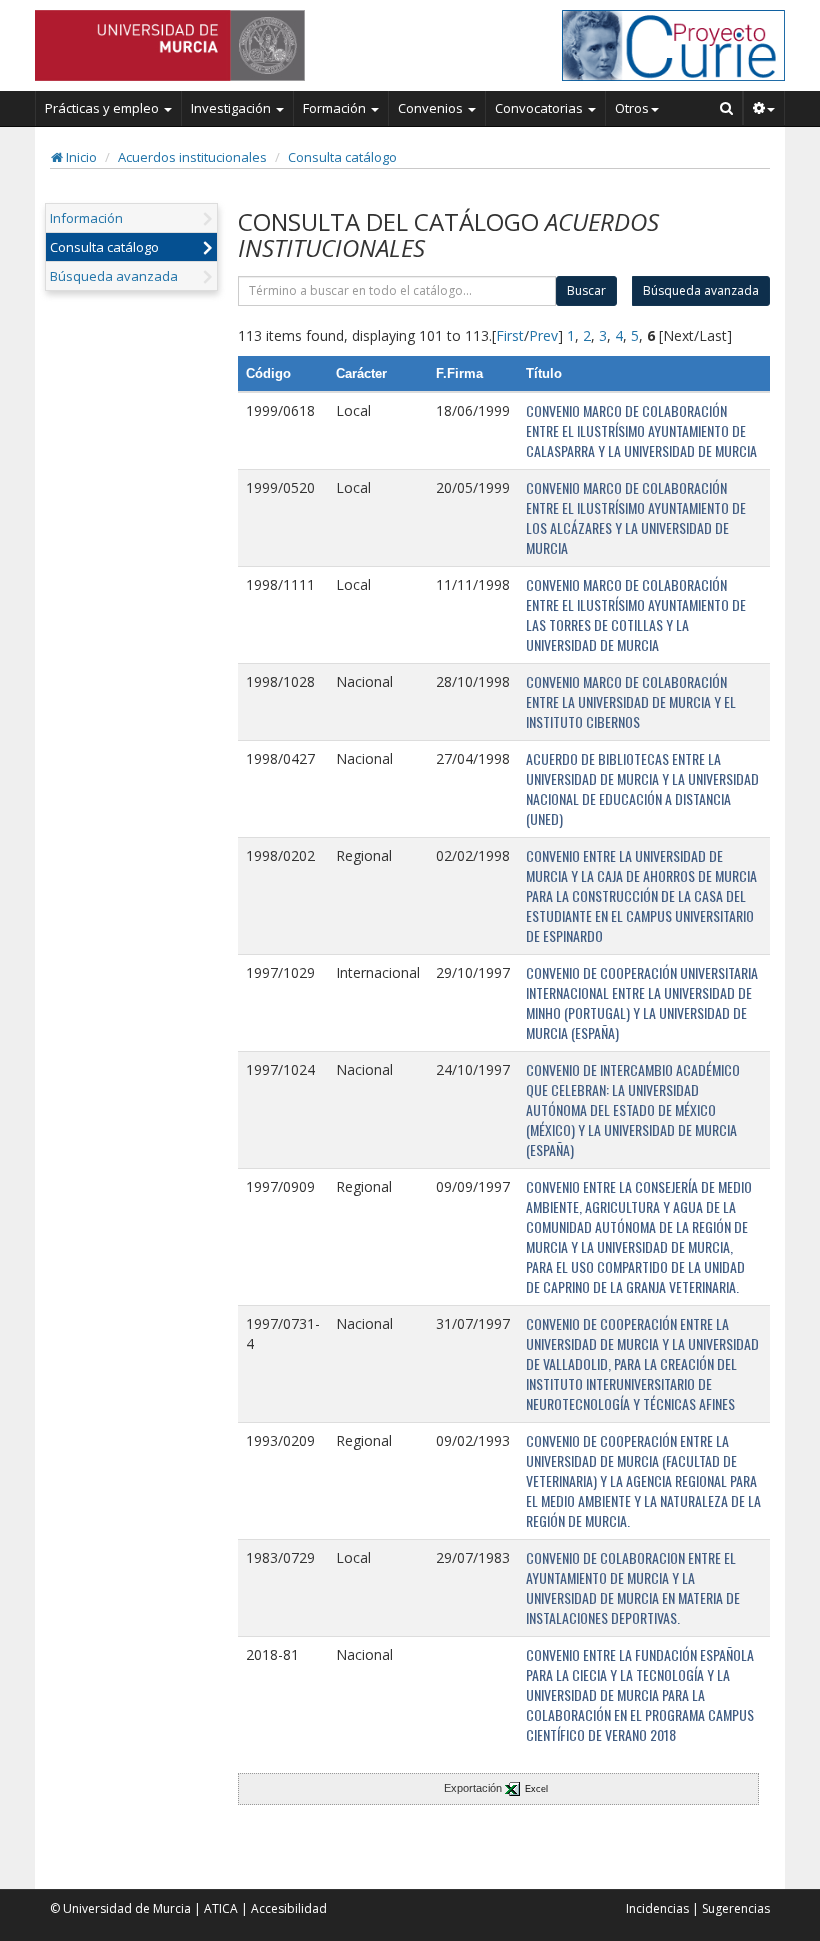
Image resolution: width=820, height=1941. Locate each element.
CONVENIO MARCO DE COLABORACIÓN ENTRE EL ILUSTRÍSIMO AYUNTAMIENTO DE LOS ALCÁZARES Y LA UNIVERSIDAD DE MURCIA (636, 517)
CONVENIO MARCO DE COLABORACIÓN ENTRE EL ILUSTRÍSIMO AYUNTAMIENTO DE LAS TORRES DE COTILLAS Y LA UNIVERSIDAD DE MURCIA (636, 614)
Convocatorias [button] (540, 108)
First (510, 335)
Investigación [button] (232, 108)
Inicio (80, 157)
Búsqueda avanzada (114, 276)
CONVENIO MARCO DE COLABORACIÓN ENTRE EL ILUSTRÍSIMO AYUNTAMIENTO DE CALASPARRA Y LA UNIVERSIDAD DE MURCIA (641, 430)
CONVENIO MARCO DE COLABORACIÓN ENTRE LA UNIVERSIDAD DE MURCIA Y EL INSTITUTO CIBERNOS (631, 701)
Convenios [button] (432, 108)
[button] (764, 108)
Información (86, 218)
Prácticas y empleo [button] (103, 108)
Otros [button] (632, 108)
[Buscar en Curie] (727, 108)
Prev (543, 335)
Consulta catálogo (342, 157)
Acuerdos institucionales (192, 157)
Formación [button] (336, 108)
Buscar (586, 290)
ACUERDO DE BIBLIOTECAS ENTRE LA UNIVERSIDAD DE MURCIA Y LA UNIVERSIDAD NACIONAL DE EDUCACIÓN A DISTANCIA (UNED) (642, 788)
